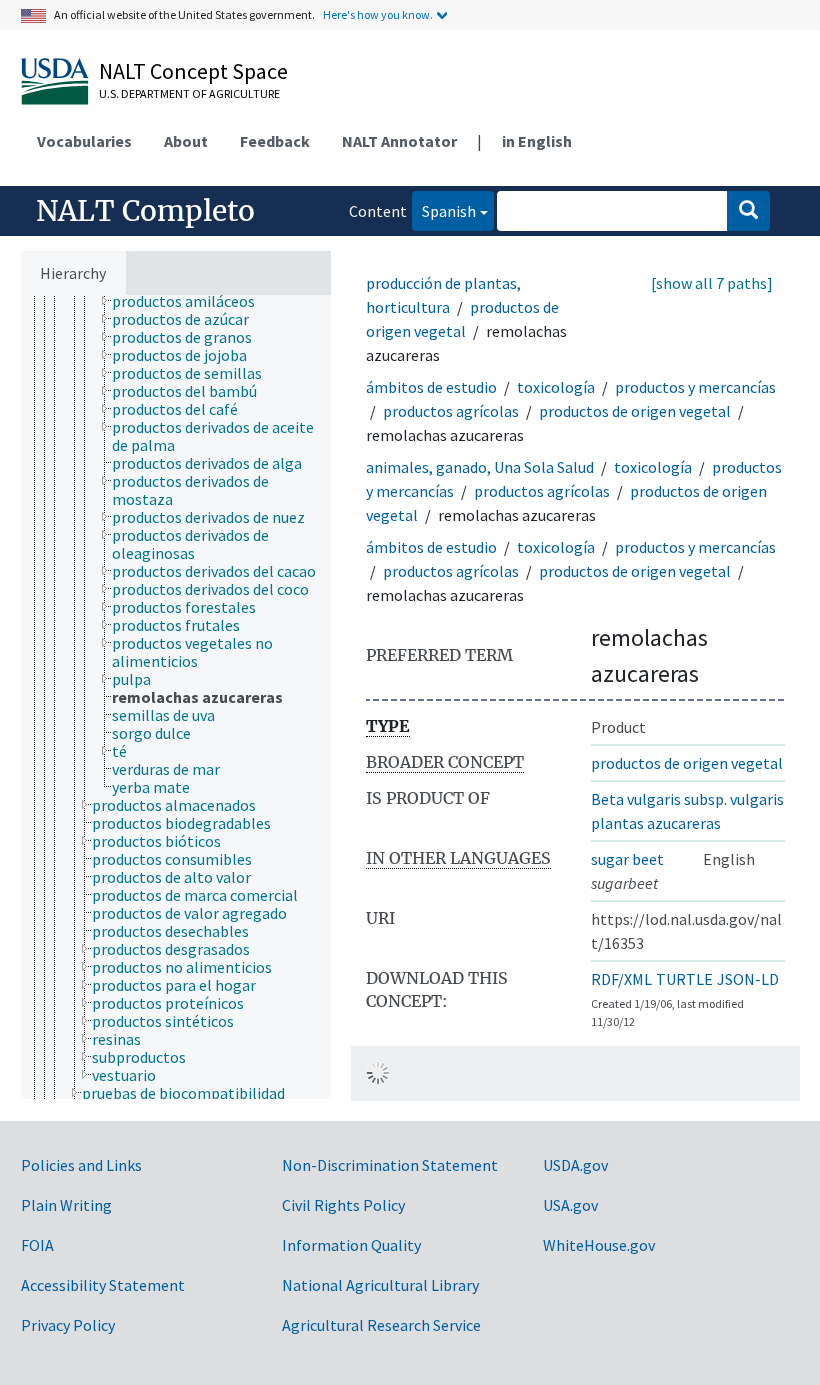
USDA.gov (575, 1165)
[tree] (176, 697)
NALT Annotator (399, 141)
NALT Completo (145, 211)
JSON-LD (748, 979)
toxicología (556, 387)
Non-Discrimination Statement (390, 1165)
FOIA (37, 1245)
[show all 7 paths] (712, 283)
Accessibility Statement (103, 1285)
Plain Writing (66, 1205)
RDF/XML (621, 979)
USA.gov (570, 1205)
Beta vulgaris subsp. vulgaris (687, 799)
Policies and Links (81, 1165)
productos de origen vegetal (635, 411)
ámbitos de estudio (431, 387)
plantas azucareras (656, 823)
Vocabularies (84, 141)
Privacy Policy (68, 1325)
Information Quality (351, 1245)
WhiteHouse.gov (599, 1245)
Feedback (275, 141)
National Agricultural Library (380, 1285)
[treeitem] (192, 301)
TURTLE (684, 979)
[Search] (748, 211)
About (186, 141)
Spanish (444, 210)
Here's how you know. (378, 14)
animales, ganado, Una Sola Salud (480, 467)
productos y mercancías (695, 387)
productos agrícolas (451, 411)
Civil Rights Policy (343, 1205)
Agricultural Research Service (381, 1325)
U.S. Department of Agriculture (189, 93)
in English (537, 141)
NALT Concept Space (193, 71)
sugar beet (627, 859)
